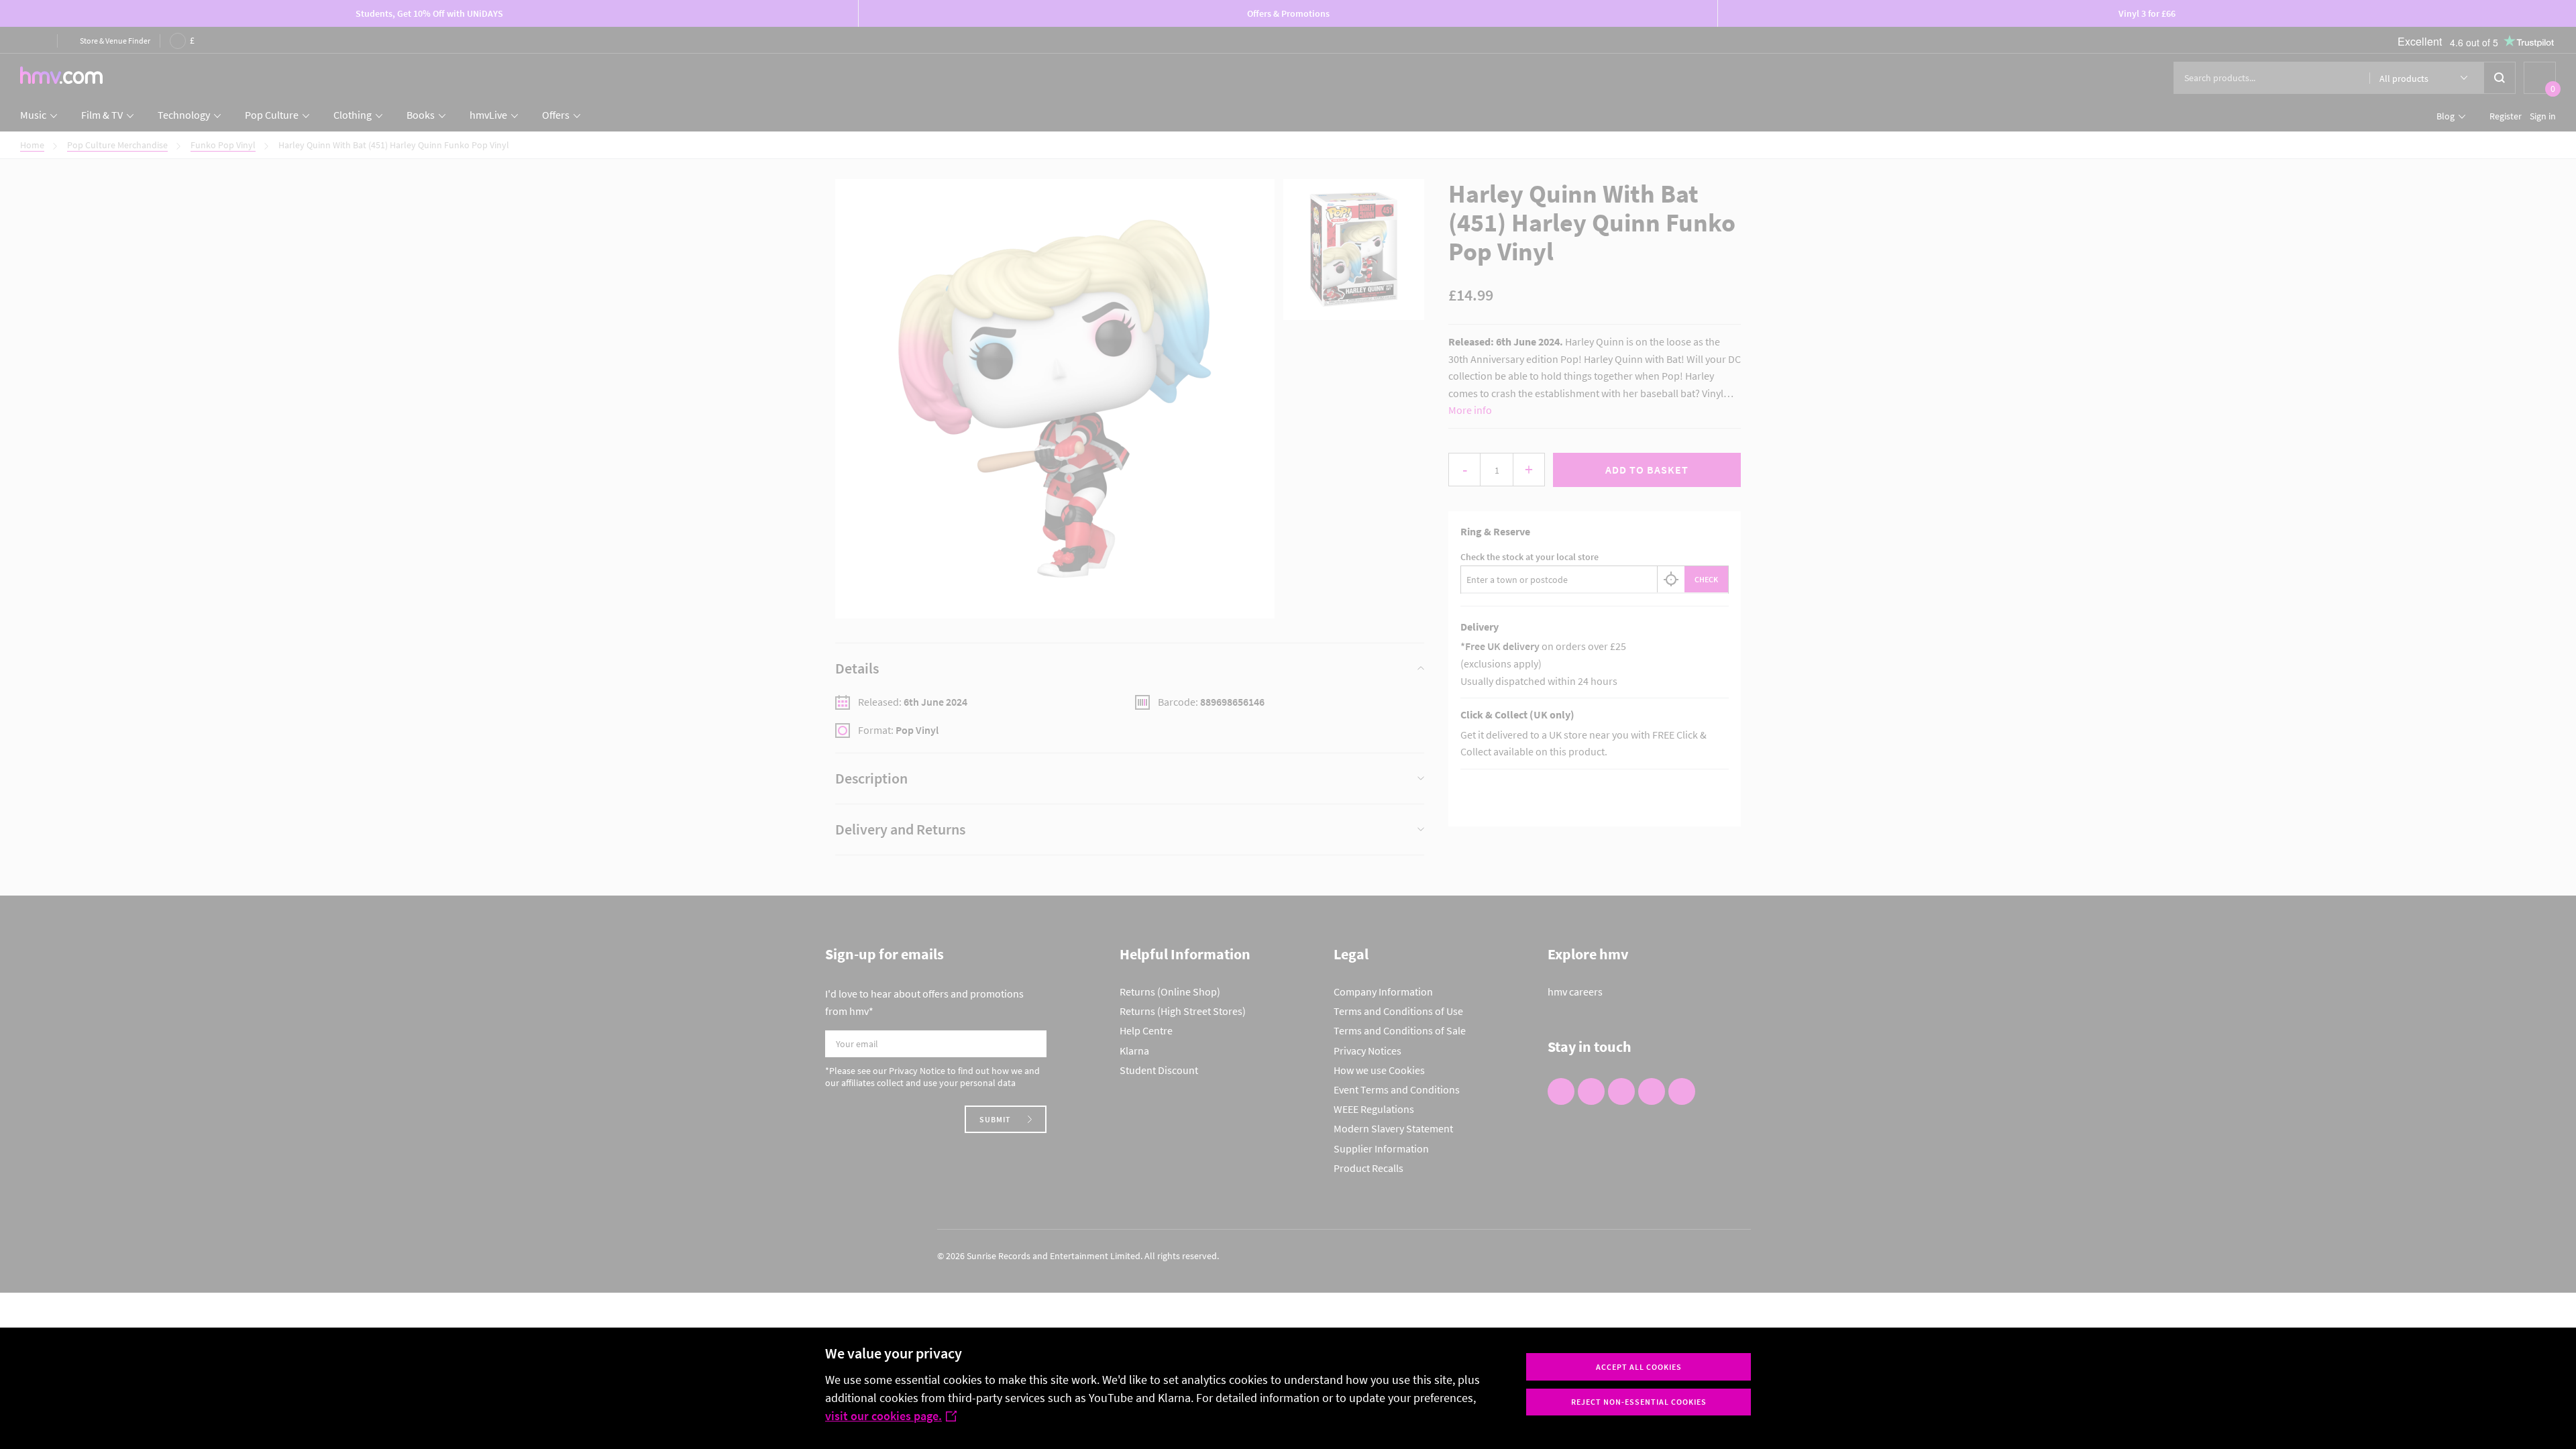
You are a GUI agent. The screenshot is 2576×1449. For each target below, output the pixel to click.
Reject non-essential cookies (1639, 1402)
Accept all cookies (1639, 1367)
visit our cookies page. (883, 1416)
